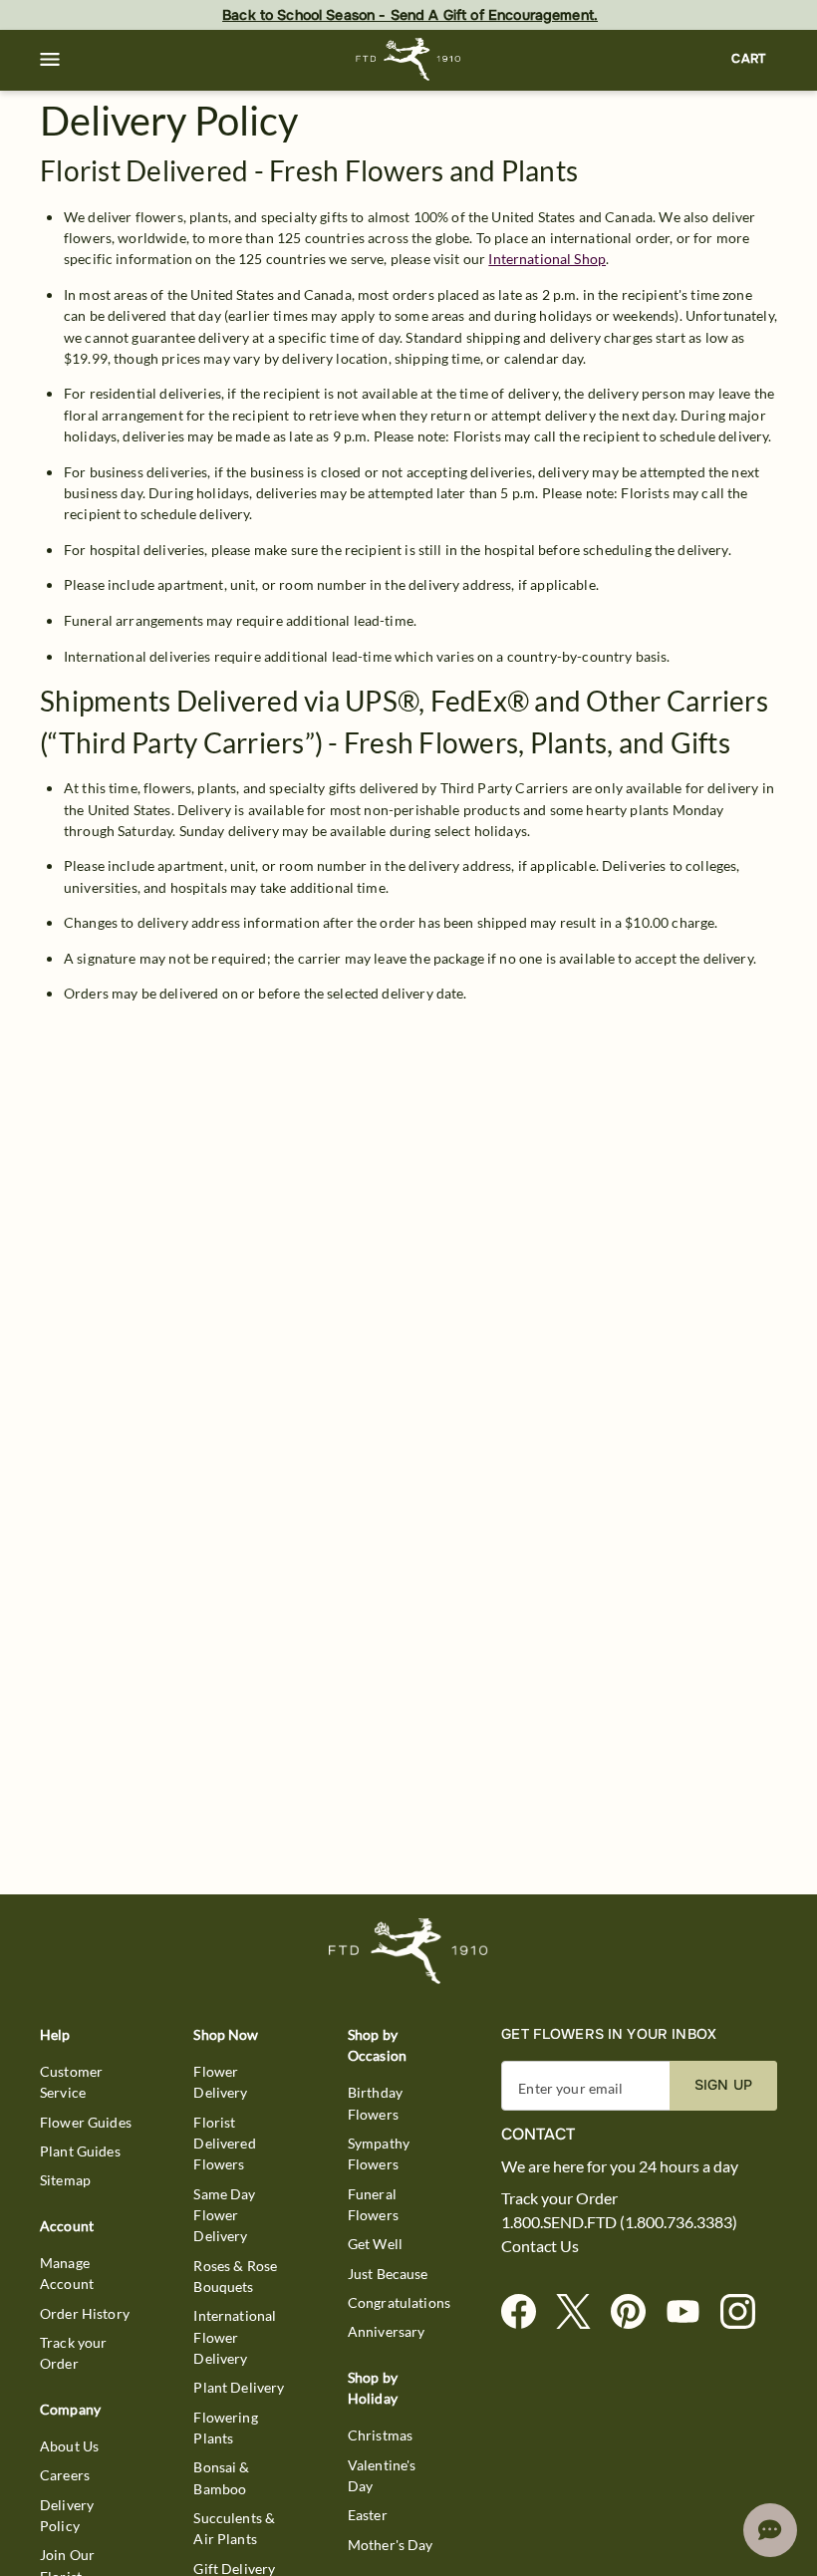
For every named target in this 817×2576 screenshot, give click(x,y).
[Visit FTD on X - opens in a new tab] (581, 2312)
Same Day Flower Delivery (224, 2215)
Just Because (388, 2274)
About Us (69, 2446)
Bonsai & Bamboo (221, 2477)
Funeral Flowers (373, 2204)
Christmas (380, 2435)
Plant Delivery (239, 2387)
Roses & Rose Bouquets (235, 2276)
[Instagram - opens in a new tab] (746, 2312)
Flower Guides (86, 2122)
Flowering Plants (225, 2428)
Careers (65, 2475)
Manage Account (67, 2273)
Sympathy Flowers (379, 2153)
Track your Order (74, 2353)
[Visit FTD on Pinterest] (636, 2312)
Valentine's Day (382, 2475)
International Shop (547, 259)
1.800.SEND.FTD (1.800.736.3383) (619, 2222)
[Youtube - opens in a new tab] (691, 2312)
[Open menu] (50, 60)
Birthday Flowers (375, 2103)
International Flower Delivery (235, 2337)
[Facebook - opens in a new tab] (527, 2312)
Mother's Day (391, 2545)
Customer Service (71, 2082)
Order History (85, 2313)
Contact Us (540, 2246)
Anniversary (387, 2331)
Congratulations (399, 2302)
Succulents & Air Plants (234, 2528)
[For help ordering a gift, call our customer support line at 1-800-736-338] (409, 59)
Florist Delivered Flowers (224, 2144)
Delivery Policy (67, 2515)
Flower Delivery (220, 2082)
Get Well (375, 2244)
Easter (368, 2515)
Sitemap (65, 2180)
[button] (50, 60)
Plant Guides (80, 2151)
